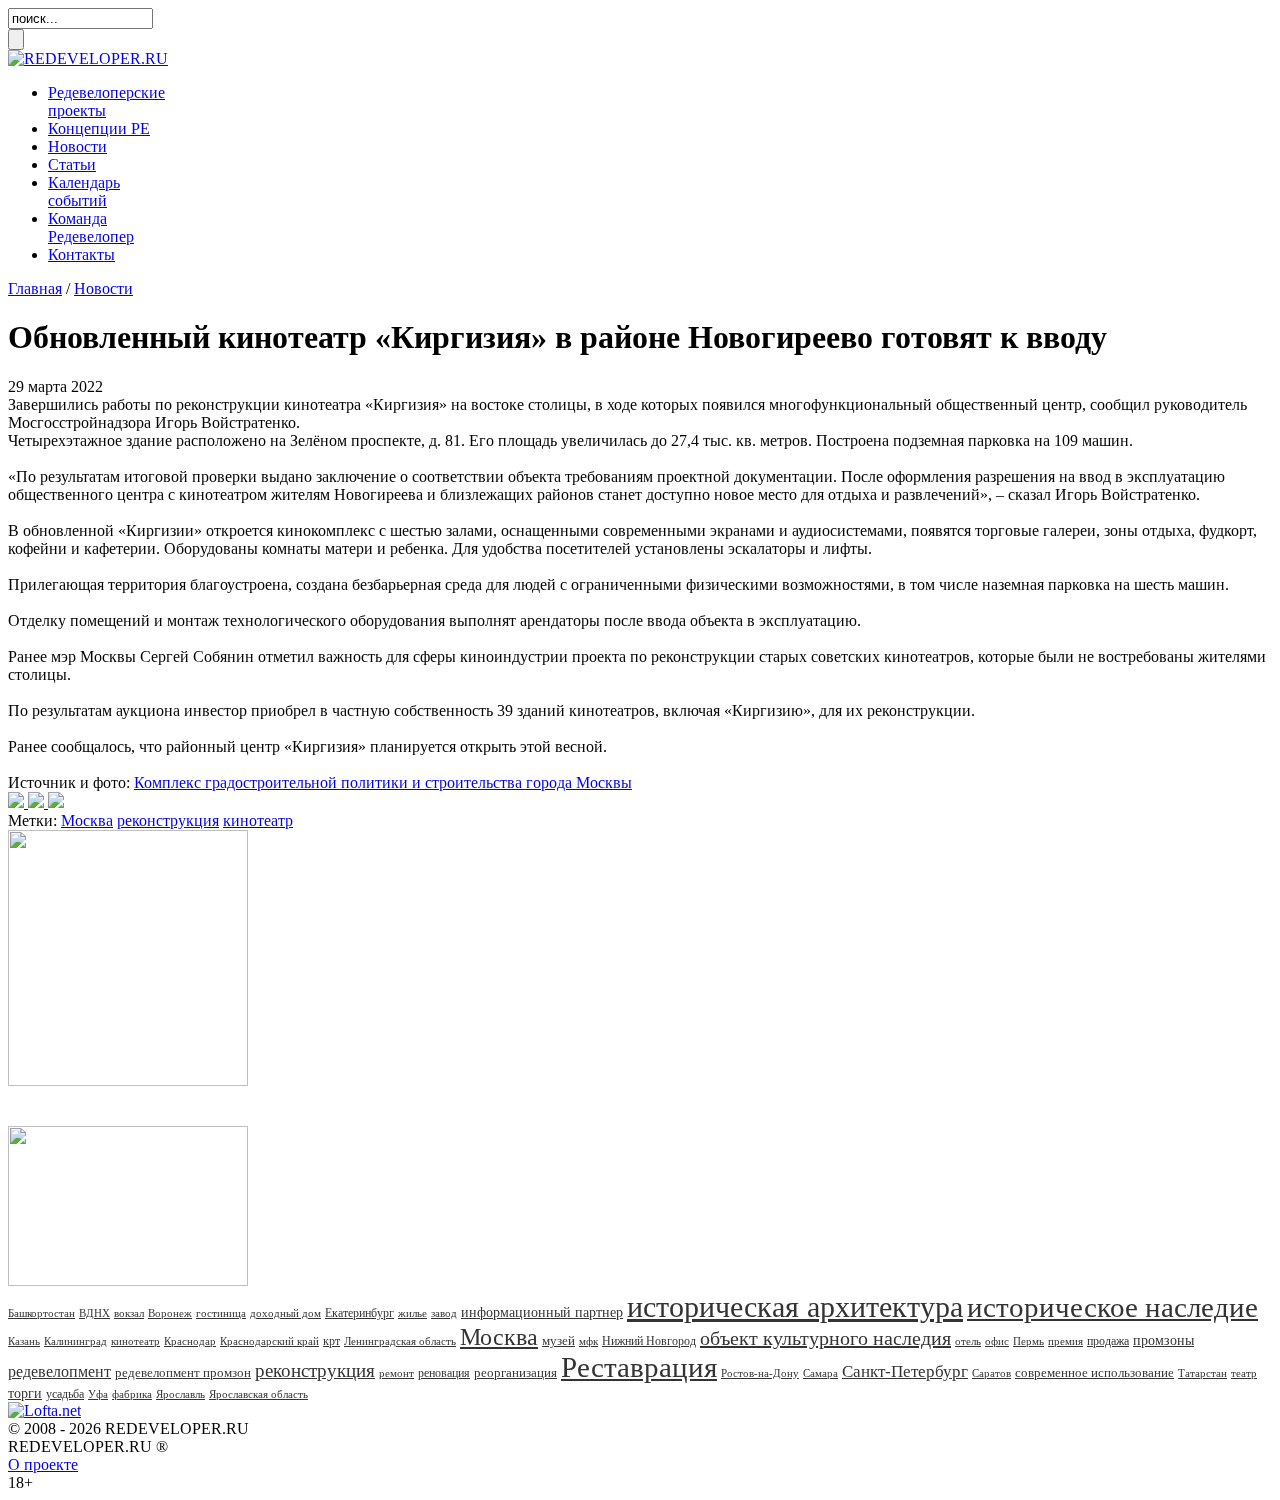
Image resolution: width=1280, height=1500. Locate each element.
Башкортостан (41, 1313)
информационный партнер (542, 1312)
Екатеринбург (359, 1313)
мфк (588, 1341)
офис (997, 1341)
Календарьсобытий (84, 191)
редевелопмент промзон (183, 1372)
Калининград (75, 1341)
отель (968, 1341)
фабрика (132, 1394)
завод (444, 1313)
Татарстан (1202, 1373)
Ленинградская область (400, 1341)
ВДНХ (94, 1313)
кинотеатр (258, 820)
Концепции (99, 128)
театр (1244, 1373)
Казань (24, 1341)
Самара (820, 1373)
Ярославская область (258, 1394)
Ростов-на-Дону (760, 1373)
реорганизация (515, 1372)
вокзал (129, 1313)
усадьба (65, 1394)
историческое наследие (1112, 1307)
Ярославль (180, 1394)
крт (331, 1341)
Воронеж (170, 1313)
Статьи (72, 164)
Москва (87, 820)
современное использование (1094, 1372)
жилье (412, 1313)
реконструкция (168, 820)
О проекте (43, 1464)
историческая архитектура (795, 1306)
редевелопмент (59, 1371)
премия (1065, 1341)
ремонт (396, 1373)
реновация (444, 1373)
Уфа (98, 1394)
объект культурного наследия (825, 1338)
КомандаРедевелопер (91, 227)
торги (25, 1393)
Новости (77, 146)
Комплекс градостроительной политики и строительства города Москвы (383, 782)
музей (558, 1340)
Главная (35, 288)
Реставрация (639, 1367)
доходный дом (285, 1313)
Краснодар (190, 1341)
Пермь (1028, 1341)
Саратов (991, 1373)
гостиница (221, 1313)
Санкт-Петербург (905, 1371)
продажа (1108, 1341)
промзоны (1163, 1340)
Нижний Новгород (649, 1341)
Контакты (81, 254)
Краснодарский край (269, 1341)
